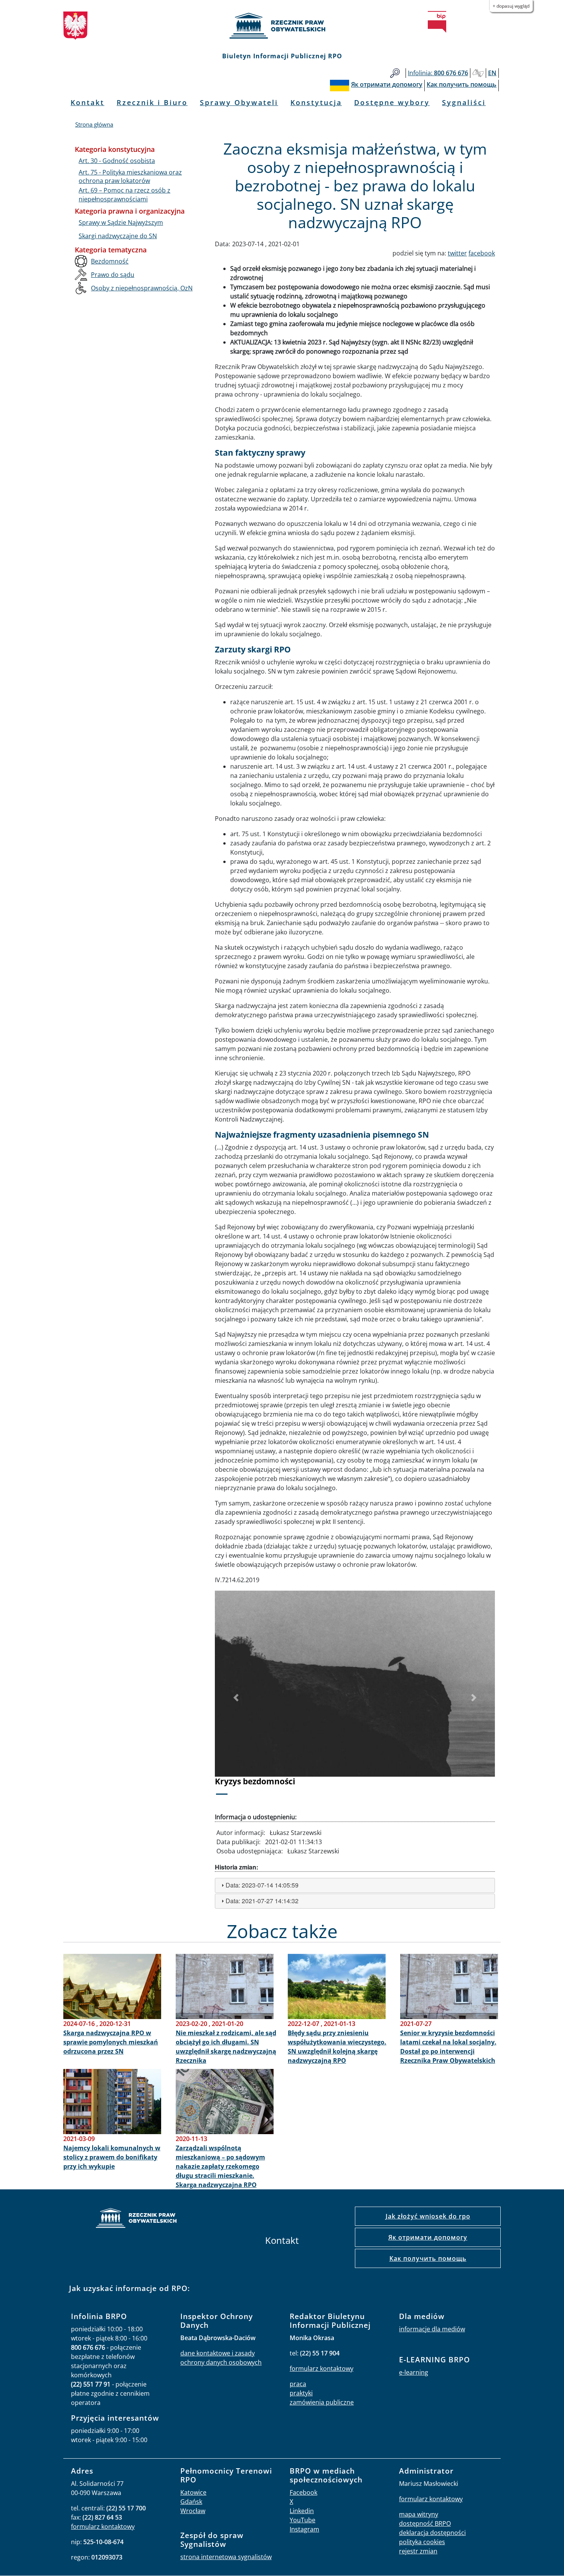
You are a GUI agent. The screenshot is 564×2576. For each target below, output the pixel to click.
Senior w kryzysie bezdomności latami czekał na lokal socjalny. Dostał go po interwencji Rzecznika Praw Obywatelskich (448, 2047)
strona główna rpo (136, 2219)
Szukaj (395, 73)
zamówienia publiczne (322, 2402)
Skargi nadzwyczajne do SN (118, 236)
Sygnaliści (464, 102)
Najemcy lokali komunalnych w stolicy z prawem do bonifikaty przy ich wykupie (112, 2157)
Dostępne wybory (392, 102)
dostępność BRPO (425, 2523)
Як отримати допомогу (428, 2237)
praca (298, 2384)
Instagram (304, 2529)
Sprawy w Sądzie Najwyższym (121, 222)
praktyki (301, 2393)
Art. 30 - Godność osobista (117, 161)
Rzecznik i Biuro (152, 102)
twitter (457, 253)
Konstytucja (316, 102)
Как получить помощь (428, 2258)
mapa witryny (419, 2514)
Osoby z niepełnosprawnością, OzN (142, 288)
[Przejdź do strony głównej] (282, 26)
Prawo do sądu (113, 275)
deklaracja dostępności (432, 2533)
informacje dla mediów (432, 2329)
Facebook (303, 2492)
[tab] (355, 1885)
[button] (236, 1698)
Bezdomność (110, 261)
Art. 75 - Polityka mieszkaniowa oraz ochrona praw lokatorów (130, 176)
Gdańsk (191, 2502)
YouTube (303, 2520)
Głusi (478, 73)
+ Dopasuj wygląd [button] (511, 6)
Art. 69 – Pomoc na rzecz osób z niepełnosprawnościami (125, 194)
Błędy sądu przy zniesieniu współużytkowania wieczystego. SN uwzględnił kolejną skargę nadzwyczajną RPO (337, 2047)
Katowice (193, 2492)
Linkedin (302, 2511)
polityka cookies (422, 2542)
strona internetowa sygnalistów (226, 2557)
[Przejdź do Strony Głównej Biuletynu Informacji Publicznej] (437, 22)
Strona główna (94, 124)
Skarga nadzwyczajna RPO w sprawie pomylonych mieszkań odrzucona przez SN (111, 2042)
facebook (482, 253)
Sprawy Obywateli (239, 102)
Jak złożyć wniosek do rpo (428, 2216)
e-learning (414, 2372)
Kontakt (87, 102)
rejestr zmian (418, 2551)
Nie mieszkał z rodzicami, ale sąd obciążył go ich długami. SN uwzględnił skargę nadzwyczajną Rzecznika (226, 2047)
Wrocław (193, 2511)
